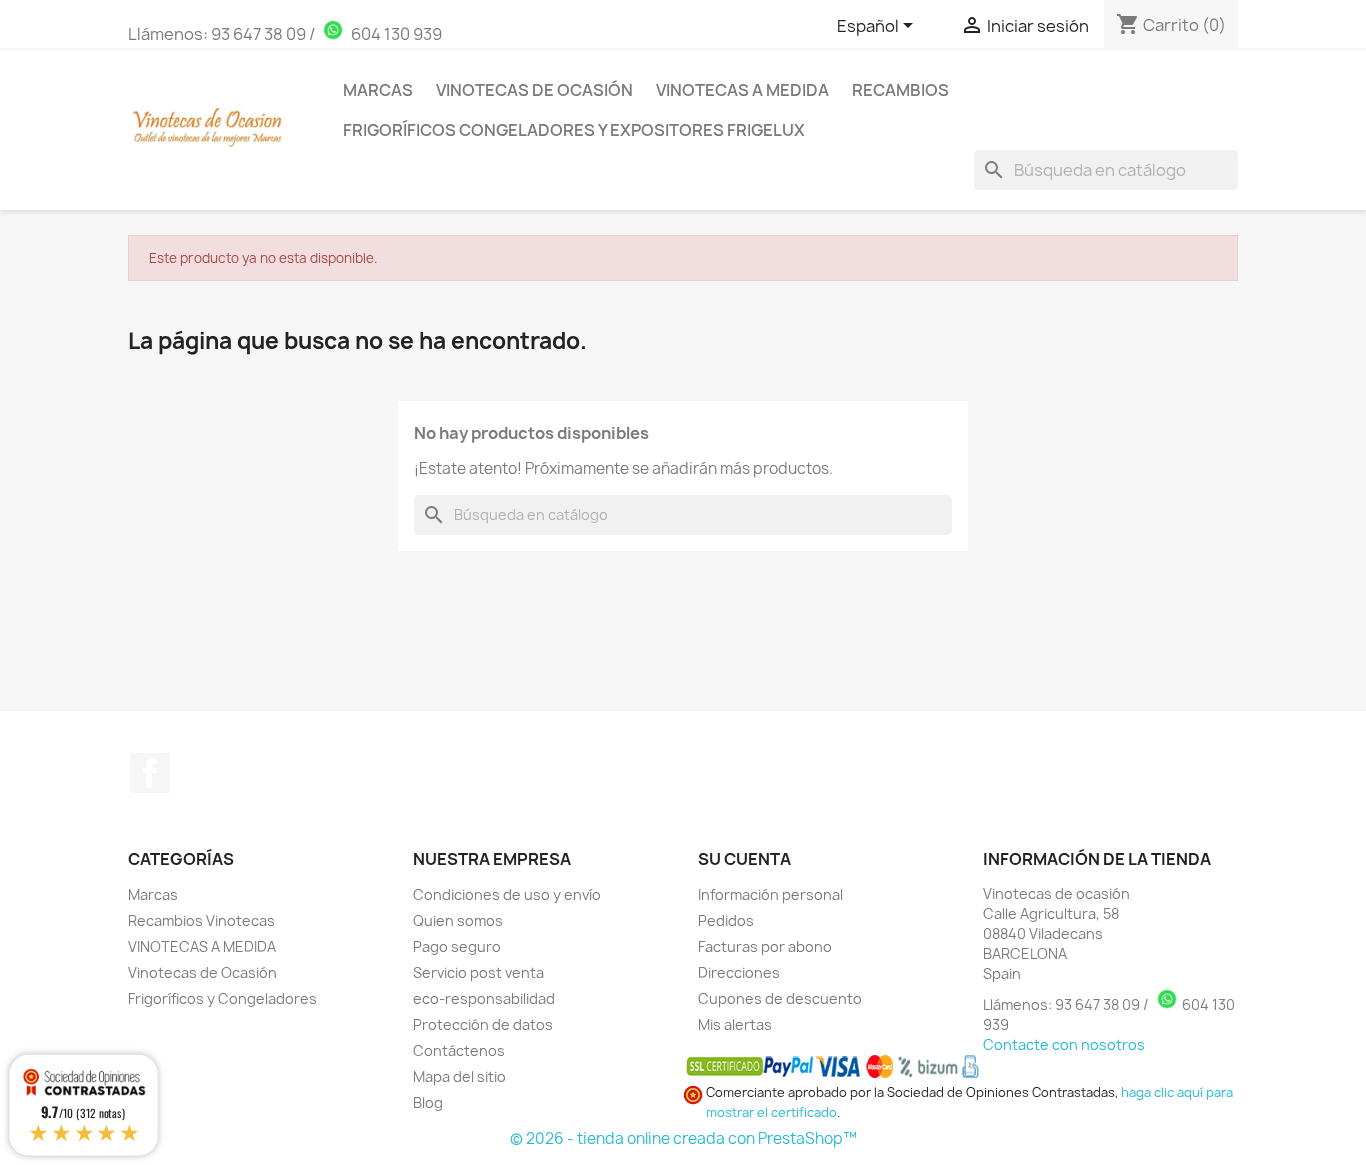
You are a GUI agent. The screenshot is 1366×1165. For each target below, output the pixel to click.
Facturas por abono (765, 946)
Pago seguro (457, 946)
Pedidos (726, 920)
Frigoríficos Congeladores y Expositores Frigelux (574, 130)
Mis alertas (735, 1024)
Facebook (150, 773)
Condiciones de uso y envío (507, 894)
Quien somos (458, 920)
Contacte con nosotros (1064, 1044)
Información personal (770, 894)
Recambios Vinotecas (201, 920)
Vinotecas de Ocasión (534, 90)
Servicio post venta (478, 972)
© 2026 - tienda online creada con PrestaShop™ (683, 1138)
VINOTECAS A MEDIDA (202, 946)
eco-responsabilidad (484, 998)
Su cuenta (744, 859)
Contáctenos (459, 1050)
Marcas (378, 90)
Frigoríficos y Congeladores (222, 998)
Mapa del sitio (459, 1076)
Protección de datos (483, 1024)
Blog (428, 1102)
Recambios (900, 90)
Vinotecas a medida (742, 90)
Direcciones (739, 972)
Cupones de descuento (780, 998)
